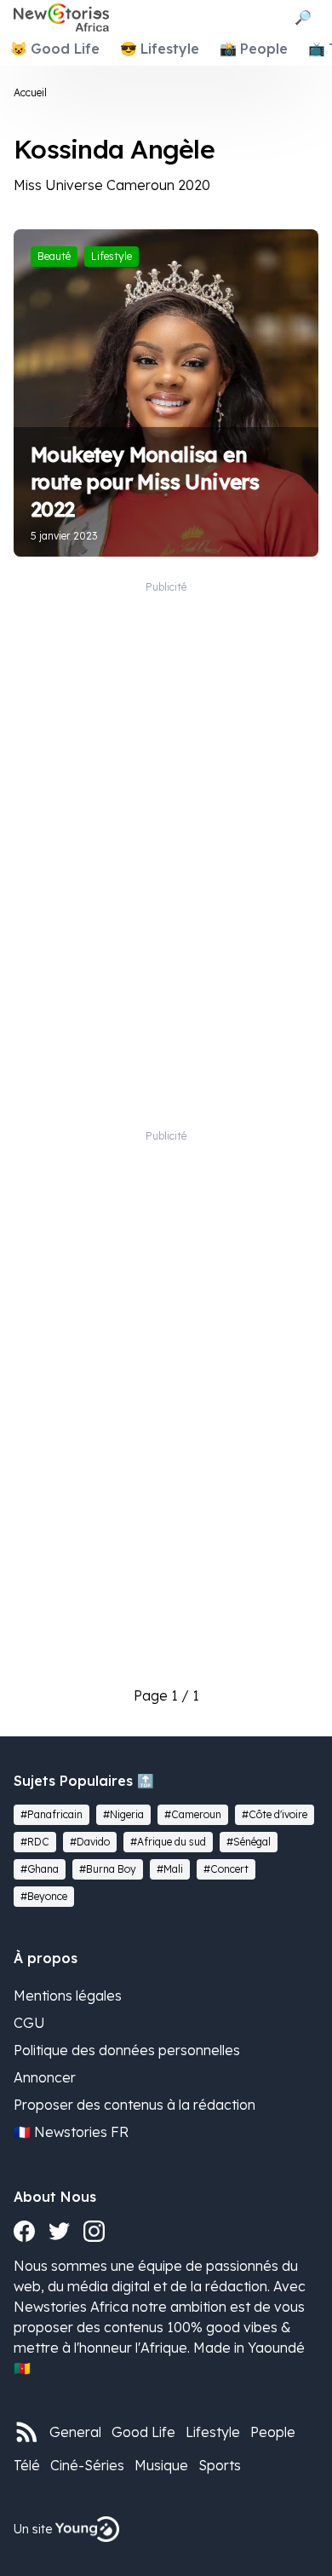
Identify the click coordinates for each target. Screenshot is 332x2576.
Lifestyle (213, 2432)
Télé (27, 2465)
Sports (220, 2465)
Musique (161, 2465)
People (273, 2432)
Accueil (30, 92)
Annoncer (45, 2077)
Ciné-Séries (87, 2465)
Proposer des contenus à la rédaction (135, 2105)
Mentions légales (68, 1996)
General (75, 2432)
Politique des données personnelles (127, 2050)
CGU (29, 2023)
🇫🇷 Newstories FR (71, 2132)
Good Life (143, 2432)
